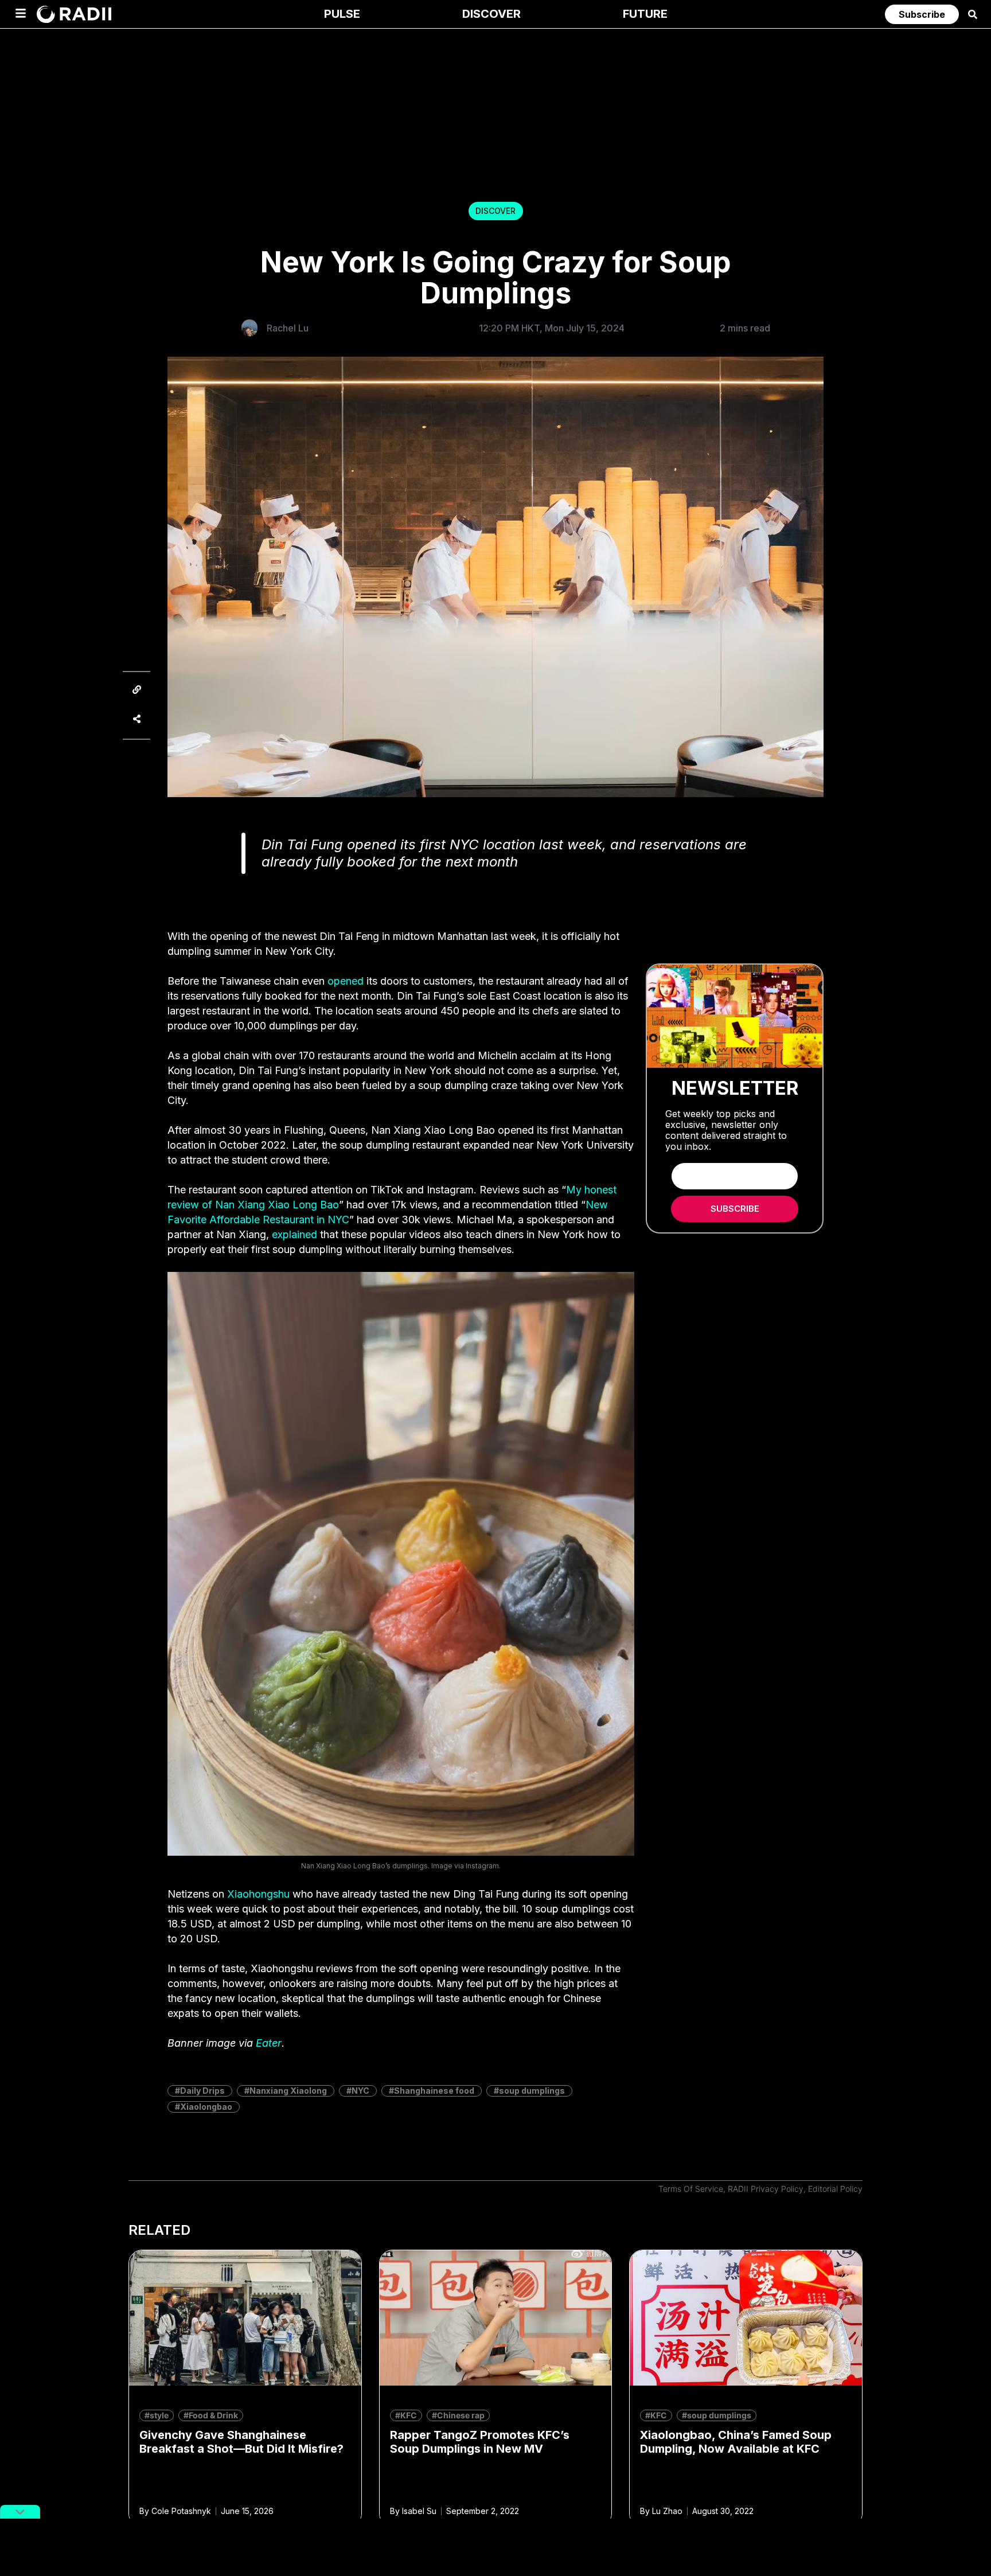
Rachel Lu (288, 328)
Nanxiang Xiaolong (288, 2091)
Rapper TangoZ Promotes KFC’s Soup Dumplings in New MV (480, 2442)
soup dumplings (532, 2091)
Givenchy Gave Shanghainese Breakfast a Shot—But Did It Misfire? (241, 2442)
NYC (360, 2091)
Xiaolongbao (206, 2107)
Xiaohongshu (258, 1894)
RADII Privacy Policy (766, 2189)
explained (294, 1234)
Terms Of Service (691, 2189)
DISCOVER (495, 211)
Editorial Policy (835, 2189)
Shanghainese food (434, 2091)
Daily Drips (202, 2091)
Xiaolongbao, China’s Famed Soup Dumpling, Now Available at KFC (736, 2442)
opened (346, 981)
